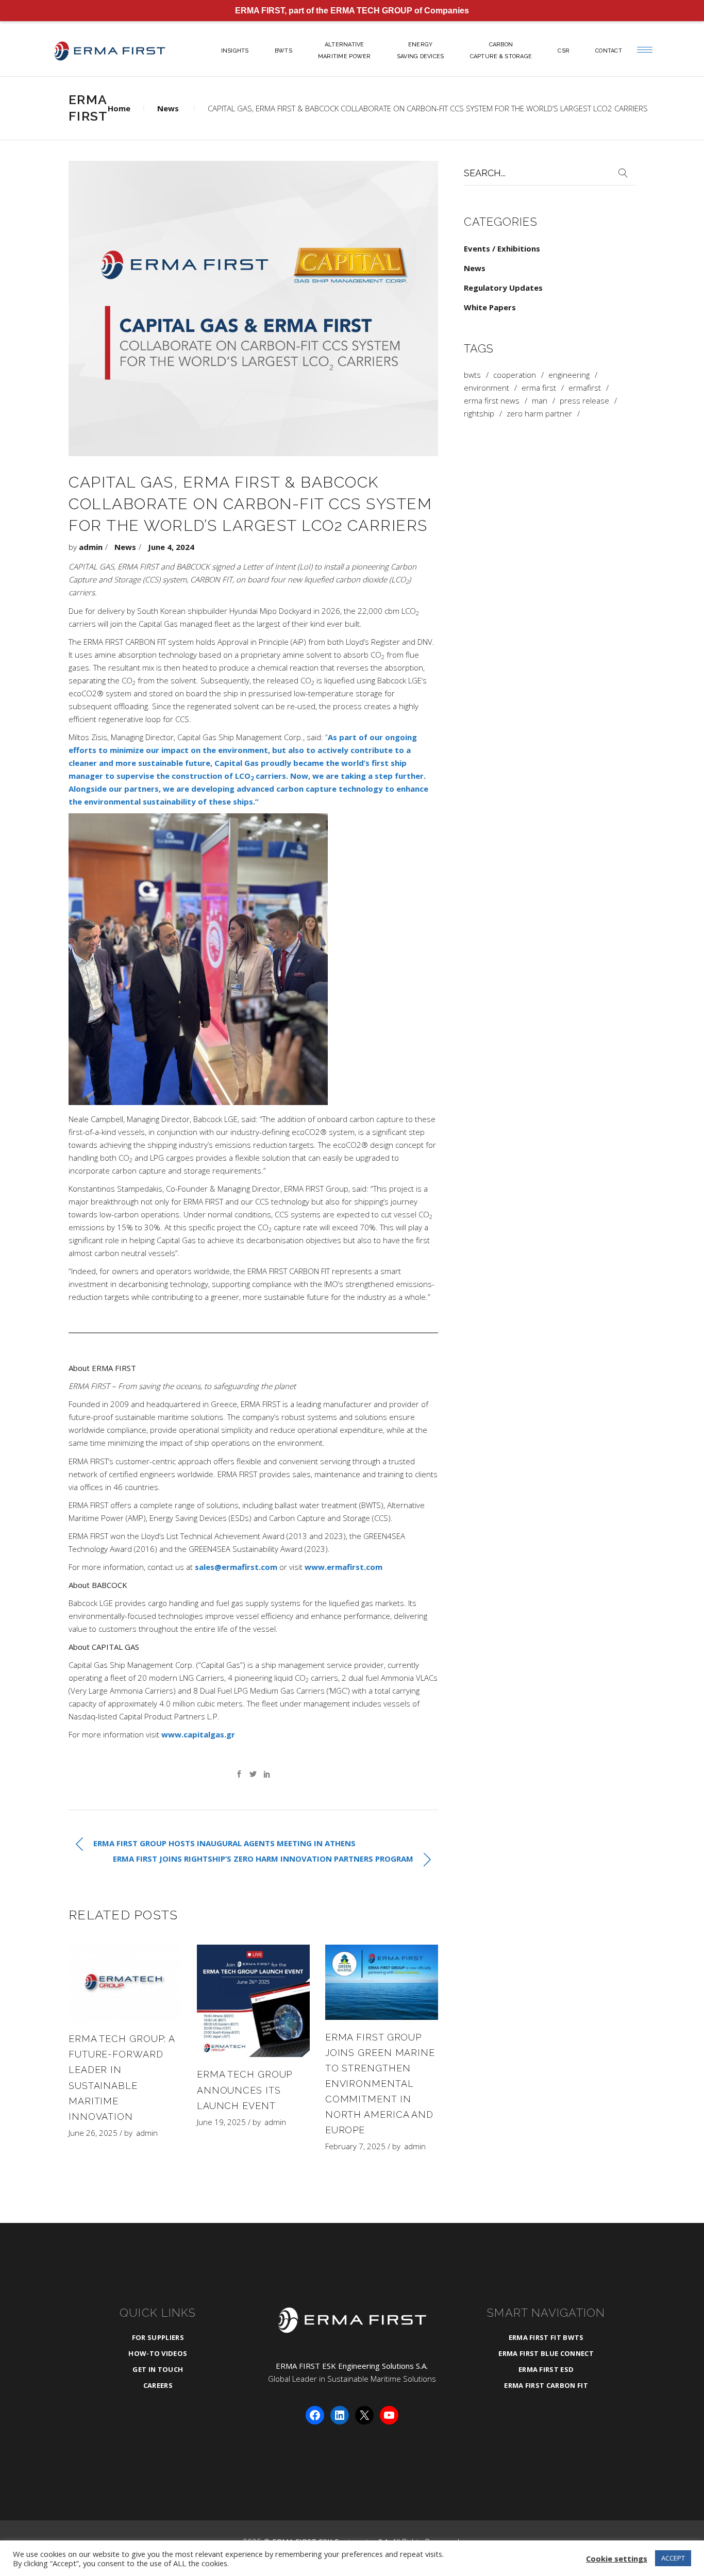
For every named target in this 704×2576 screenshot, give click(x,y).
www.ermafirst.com (343, 1567)
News (168, 108)
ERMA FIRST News (492, 401)
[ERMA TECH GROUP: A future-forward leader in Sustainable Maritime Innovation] (125, 1983)
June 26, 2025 (93, 2133)
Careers (158, 2385)
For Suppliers (158, 2337)
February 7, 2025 (355, 2146)
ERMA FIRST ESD (546, 2369)
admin (91, 547)
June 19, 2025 (221, 2122)
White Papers (490, 307)
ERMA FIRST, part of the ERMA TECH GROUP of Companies (352, 11)
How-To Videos (158, 2353)
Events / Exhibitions (502, 248)
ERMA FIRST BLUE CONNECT (546, 2353)
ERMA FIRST (539, 388)
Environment (487, 388)
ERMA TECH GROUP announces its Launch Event (245, 2090)
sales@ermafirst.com (236, 1567)
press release (584, 401)
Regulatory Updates (503, 288)
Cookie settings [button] (617, 2558)
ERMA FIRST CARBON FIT (546, 2385)
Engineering (569, 375)
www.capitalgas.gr (198, 1734)
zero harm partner (539, 414)
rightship (479, 414)
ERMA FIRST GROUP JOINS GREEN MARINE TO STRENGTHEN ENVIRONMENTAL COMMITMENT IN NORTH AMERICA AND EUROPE (380, 2084)
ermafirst (585, 388)
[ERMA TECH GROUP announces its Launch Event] (253, 2001)
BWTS (472, 375)
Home (119, 108)
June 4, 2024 (171, 547)
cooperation (515, 375)
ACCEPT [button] (673, 2558)
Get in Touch (158, 2369)
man (540, 401)
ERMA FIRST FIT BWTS (546, 2337)
